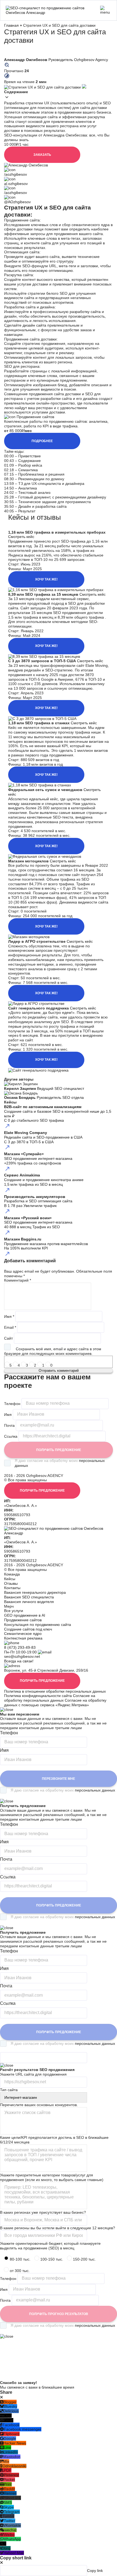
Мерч (9, 1606)
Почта (9, 1425)
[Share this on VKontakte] (6, 1075)
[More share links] (41, 1075)
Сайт (8, 1338)
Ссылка (11, 1436)
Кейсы (10, 1579)
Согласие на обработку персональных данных (50, 1698)
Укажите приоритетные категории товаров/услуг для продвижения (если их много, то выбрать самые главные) (52, 2177)
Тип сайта (9, 2090)
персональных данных (95, 1790)
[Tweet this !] (14, 1075)
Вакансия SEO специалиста (29, 1597)
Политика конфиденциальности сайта (38, 1696)
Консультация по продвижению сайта (38, 1625)
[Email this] (36, 1075)
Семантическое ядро (23, 1634)
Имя (9, 1316)
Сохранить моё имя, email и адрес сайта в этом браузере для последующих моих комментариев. (53, 1351)
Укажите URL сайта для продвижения (33, 2074)
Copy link (95, 2571)
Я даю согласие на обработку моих (60, 1463)
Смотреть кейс (21, 537)
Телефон (12, 1403)
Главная (11, 25)
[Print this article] (32, 1075)
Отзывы (11, 1583)
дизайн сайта (34, 325)
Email (10, 1327)
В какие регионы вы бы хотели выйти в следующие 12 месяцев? (58, 2228)
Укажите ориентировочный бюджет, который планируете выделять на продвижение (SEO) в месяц (50, 2246)
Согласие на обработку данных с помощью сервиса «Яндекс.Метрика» (55, 1703)
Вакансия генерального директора (35, 1592)
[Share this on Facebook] (10, 1075)
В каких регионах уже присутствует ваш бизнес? (43, 2212)
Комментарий (18, 1280)
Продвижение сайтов (23, 1620)
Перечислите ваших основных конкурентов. (39, 2105)
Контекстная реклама (23, 1638)
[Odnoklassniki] (18, 1075)
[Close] (1, 2397)
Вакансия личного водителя (29, 1602)
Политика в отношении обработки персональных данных (55, 1691)
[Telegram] (22, 1075)
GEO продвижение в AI (25, 1615)
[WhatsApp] (27, 1075)
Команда (12, 1574)
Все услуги (14, 1611)
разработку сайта (85, 312)
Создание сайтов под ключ (28, 1629)
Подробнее (42, 441)
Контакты (12, 1588)
